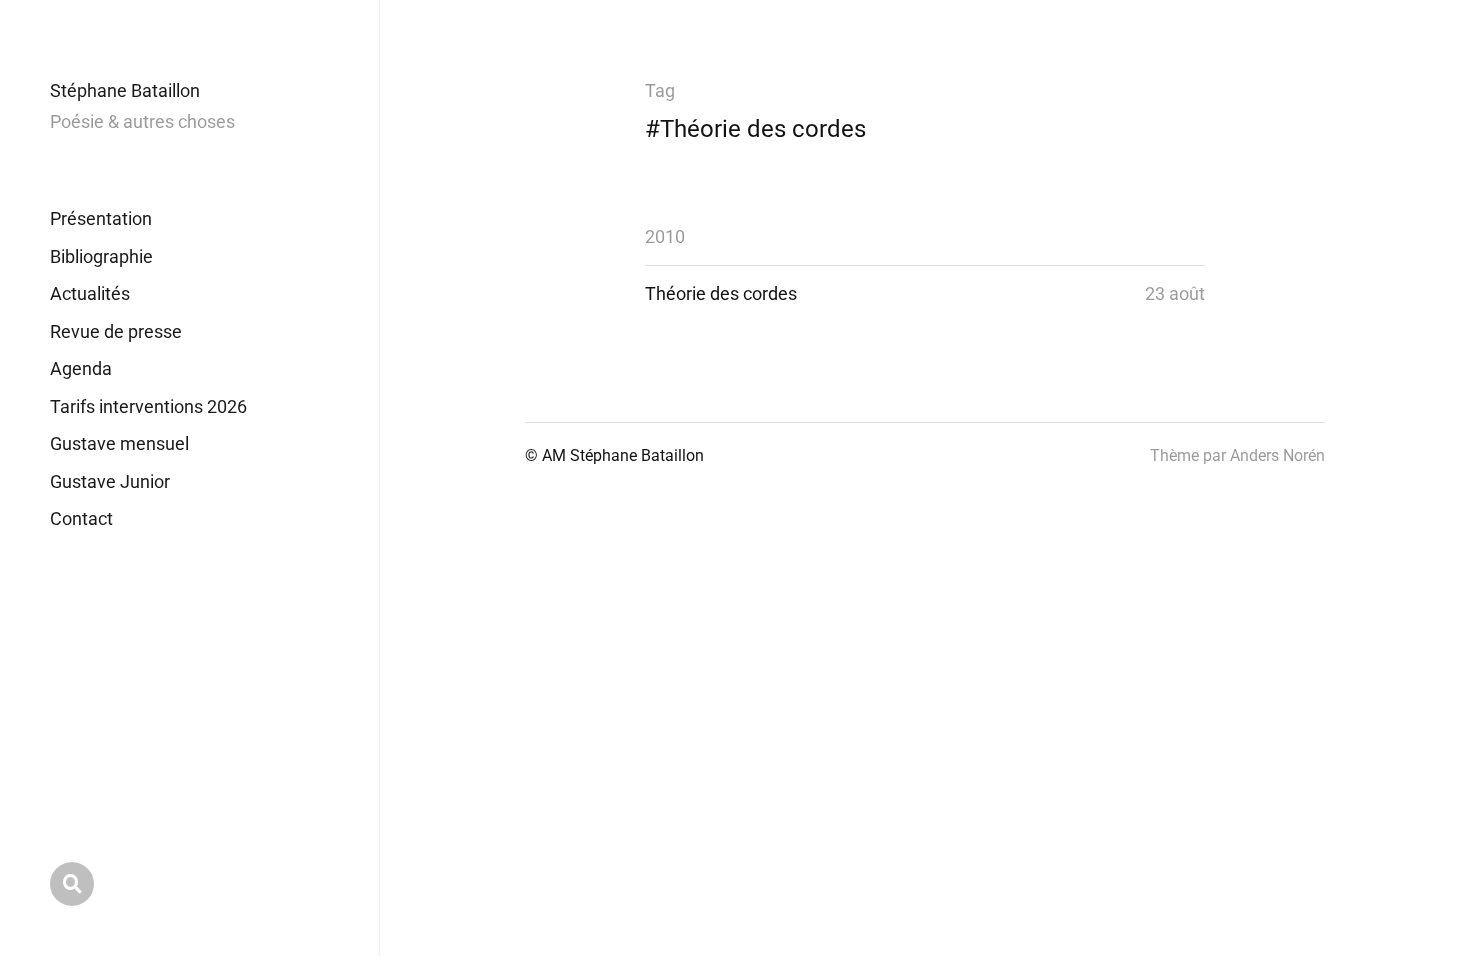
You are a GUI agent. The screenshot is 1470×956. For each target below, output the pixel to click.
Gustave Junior (110, 481)
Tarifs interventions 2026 (148, 406)
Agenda (81, 368)
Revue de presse (116, 331)
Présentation (101, 218)
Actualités (90, 293)
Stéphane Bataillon (125, 90)
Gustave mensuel (119, 443)
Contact (81, 518)
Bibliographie (101, 256)
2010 (665, 236)
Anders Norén (1277, 455)
